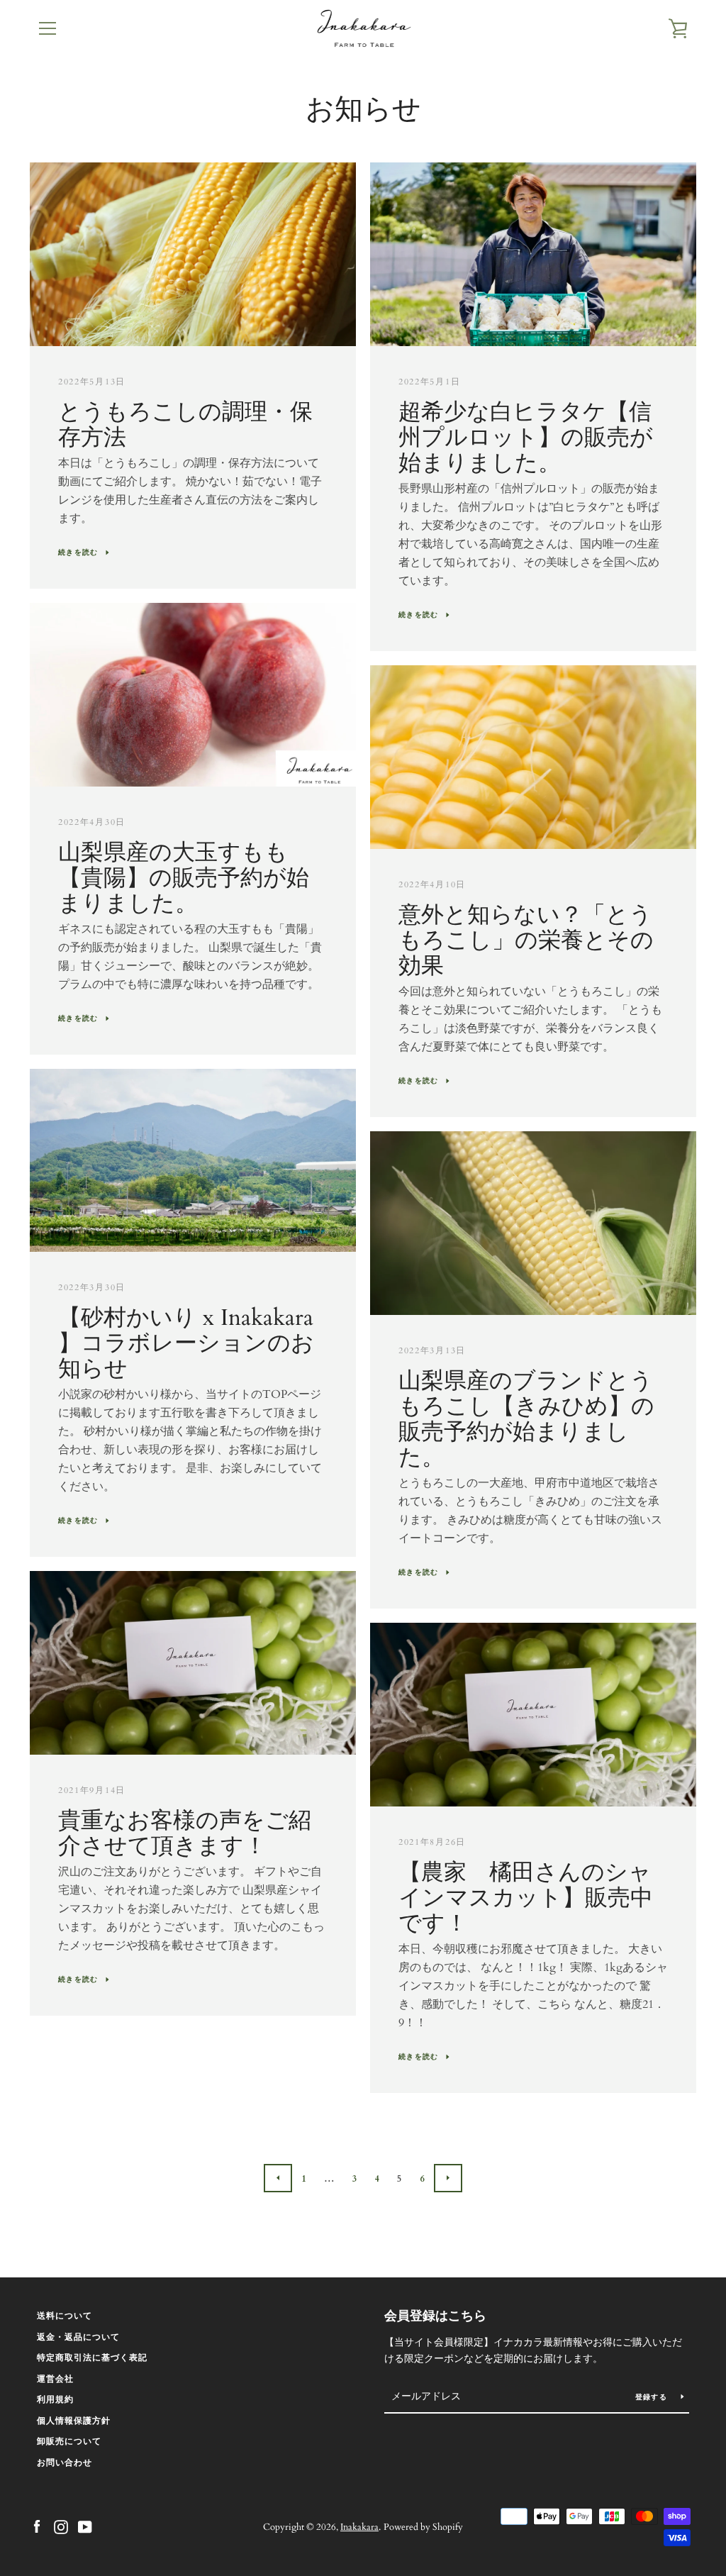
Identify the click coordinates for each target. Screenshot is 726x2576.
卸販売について (69, 2441)
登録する (653, 2397)
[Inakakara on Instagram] (61, 2526)
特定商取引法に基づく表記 (92, 2358)
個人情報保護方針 (74, 2421)
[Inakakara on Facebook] (37, 2526)
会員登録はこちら (435, 2316)
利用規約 (55, 2399)
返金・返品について (78, 2337)
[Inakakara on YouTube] (85, 2526)
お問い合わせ (65, 2463)
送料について (65, 2316)
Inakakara (359, 2527)
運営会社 (55, 2379)
